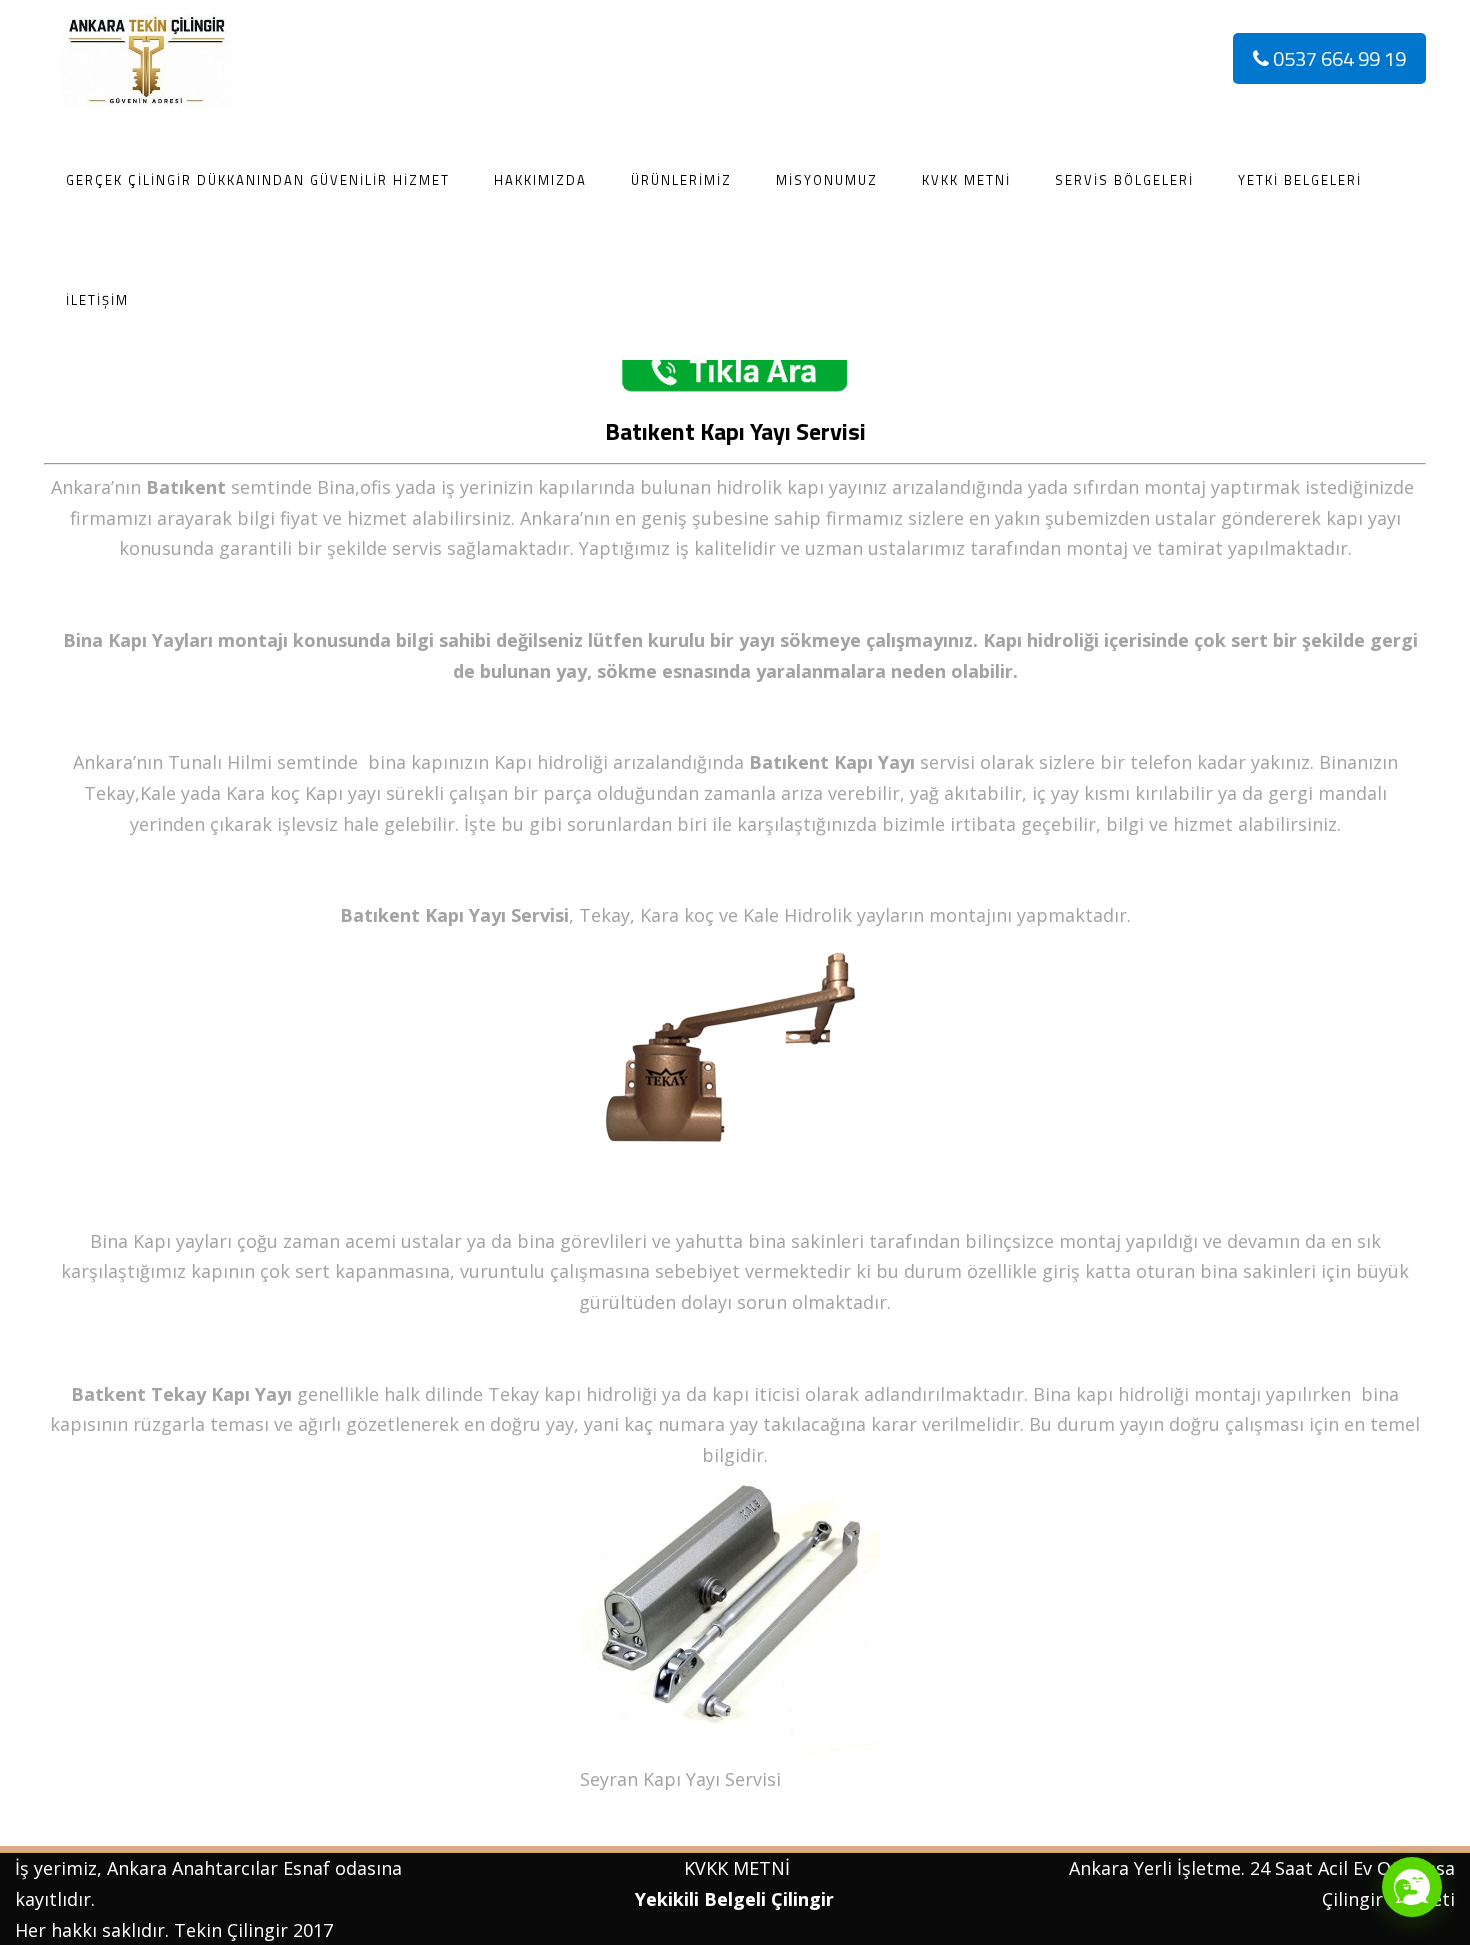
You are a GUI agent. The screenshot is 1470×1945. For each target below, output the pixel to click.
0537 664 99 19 (1337, 58)
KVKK (706, 1868)
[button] (1412, 1887)
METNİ (759, 1868)
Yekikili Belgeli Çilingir (737, 1899)
